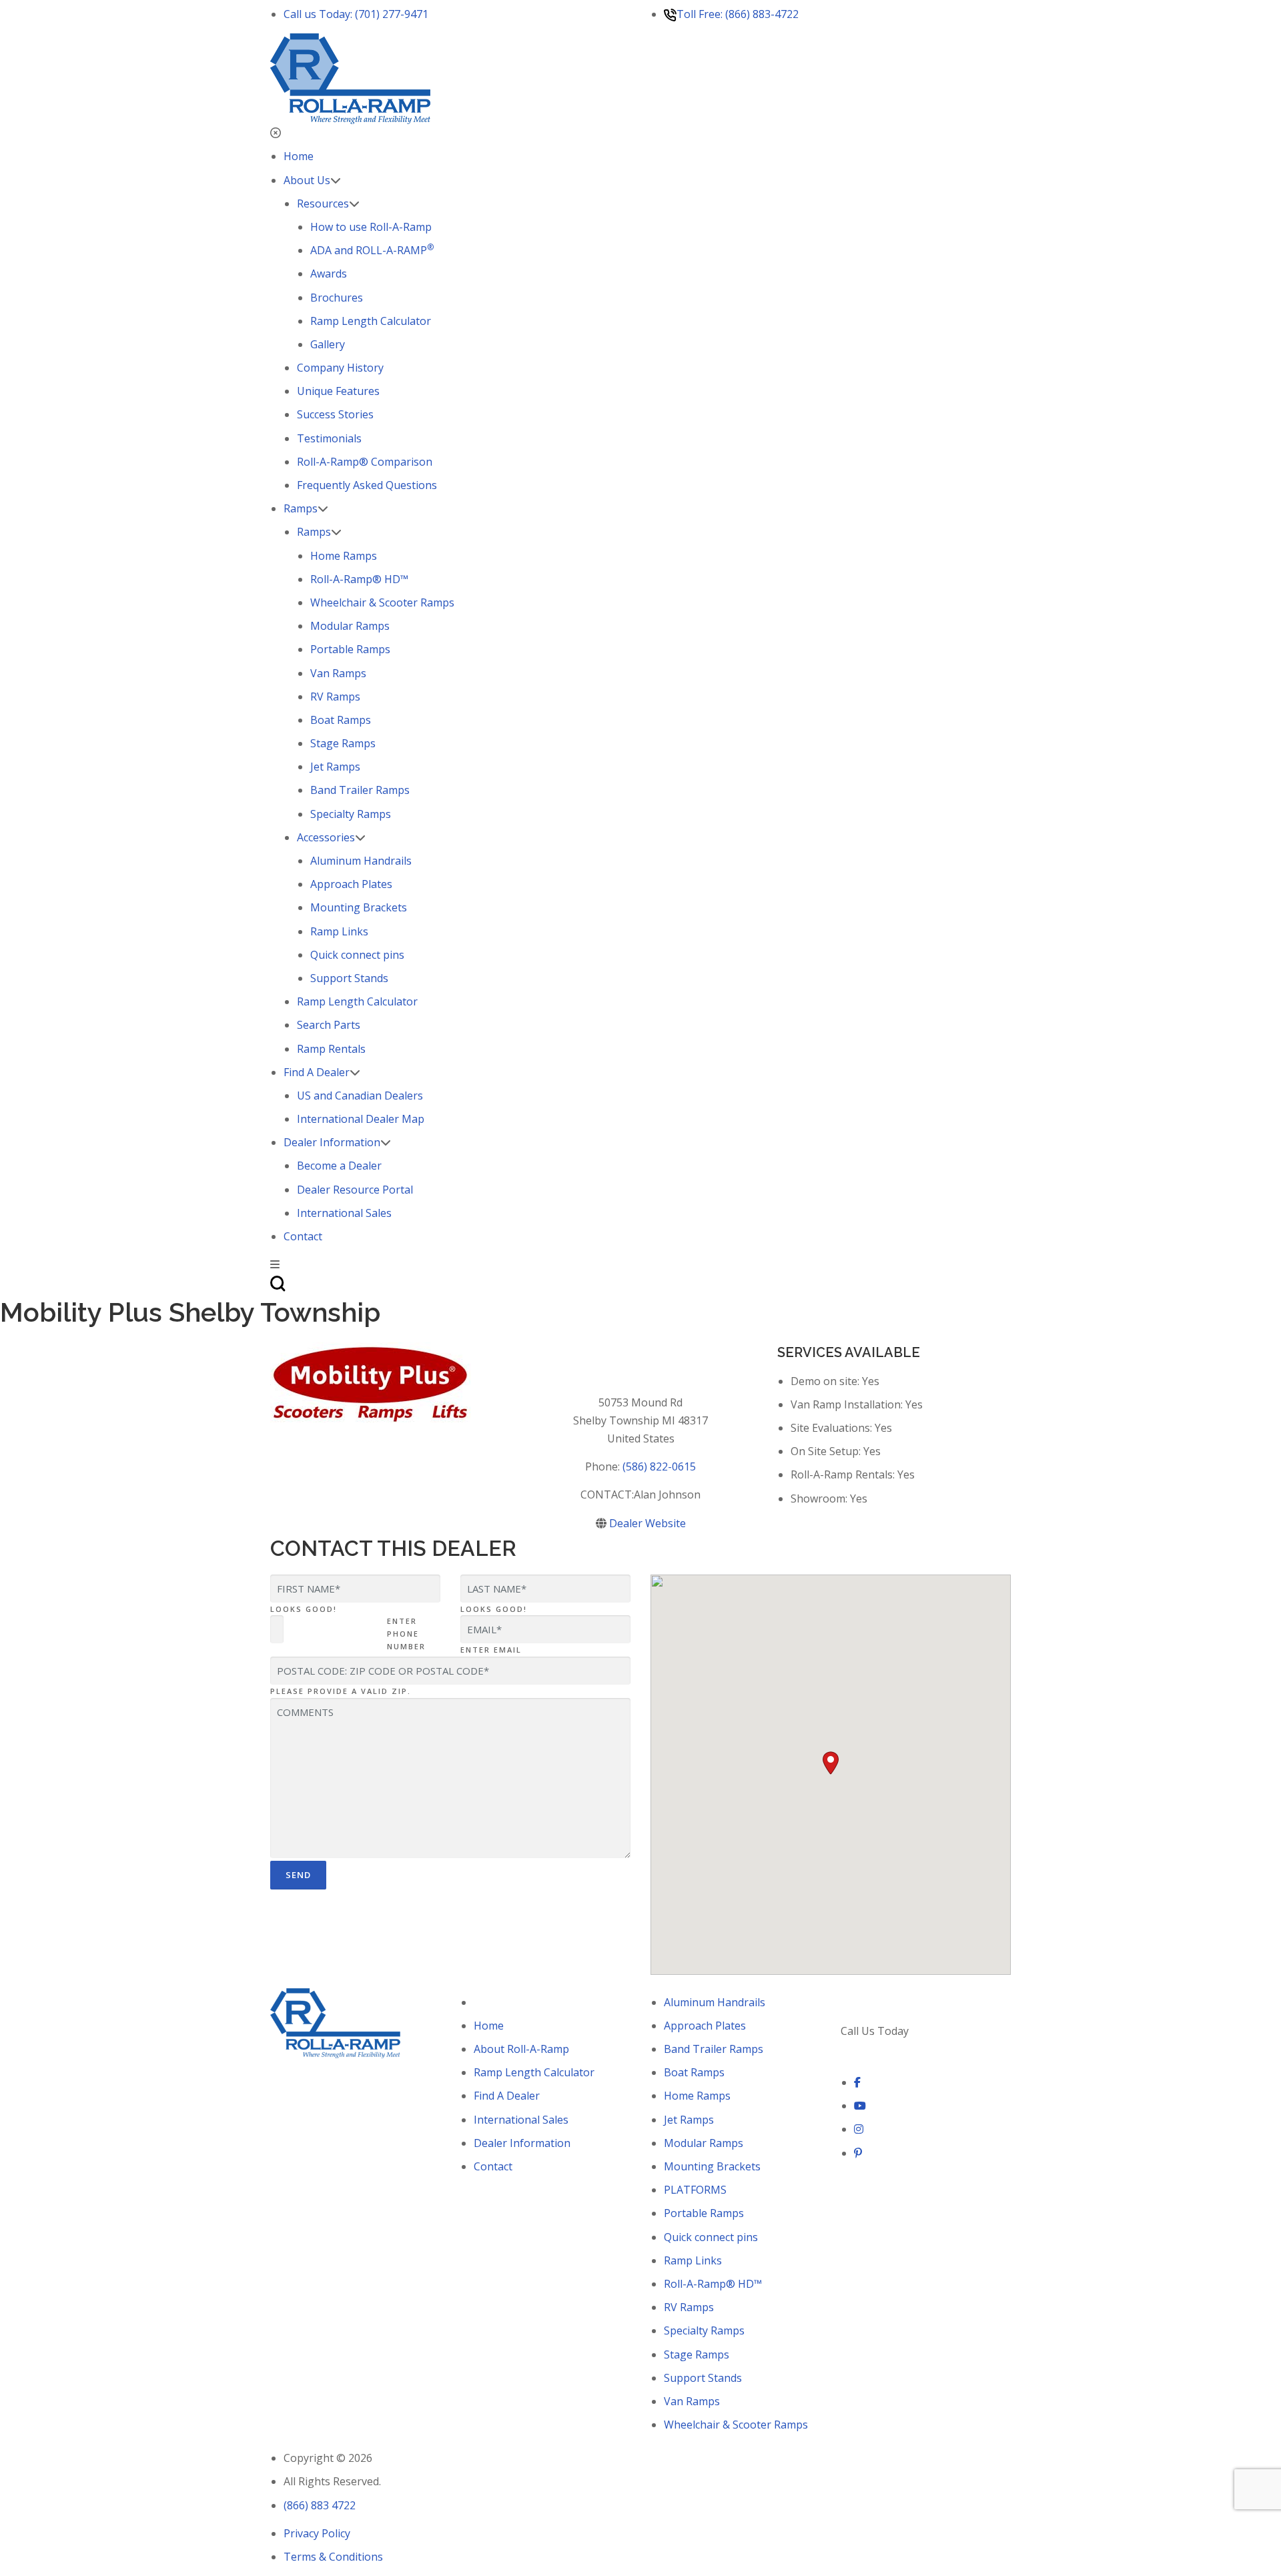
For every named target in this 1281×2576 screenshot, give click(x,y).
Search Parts (329, 1025)
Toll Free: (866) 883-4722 (738, 14)
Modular (350, 626)
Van (338, 673)
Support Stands (349, 978)
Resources (323, 203)
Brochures (337, 298)
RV (335, 697)
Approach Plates (351, 884)
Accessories (326, 837)
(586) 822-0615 (659, 1466)
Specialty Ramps (351, 814)
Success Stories (335, 414)
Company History (340, 368)
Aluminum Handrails (361, 861)
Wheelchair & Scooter (382, 602)
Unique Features (338, 391)
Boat (341, 720)
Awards (329, 274)
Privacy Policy (317, 2533)
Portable (350, 649)
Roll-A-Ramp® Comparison (365, 462)
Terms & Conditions (333, 2557)
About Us (307, 180)
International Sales (344, 1213)
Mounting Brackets (359, 907)
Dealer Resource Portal (355, 1190)
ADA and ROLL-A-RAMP (372, 250)
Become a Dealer (339, 1166)
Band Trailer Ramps (360, 790)
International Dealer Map (361, 1119)
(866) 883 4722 (877, 2049)
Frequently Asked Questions (367, 485)
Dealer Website (648, 1523)
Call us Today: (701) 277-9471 (356, 14)
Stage (343, 743)
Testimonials (329, 438)
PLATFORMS (695, 2190)
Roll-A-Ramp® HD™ (359, 579)
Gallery (328, 344)
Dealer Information (332, 1142)
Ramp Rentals (331, 1049)
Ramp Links (339, 931)
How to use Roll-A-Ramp (371, 227)
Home (299, 156)
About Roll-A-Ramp (521, 2049)
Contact (303, 1236)
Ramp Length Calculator (371, 321)
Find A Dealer (317, 1072)
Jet (335, 767)
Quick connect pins (357, 955)
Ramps (301, 508)
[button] (831, 1763)
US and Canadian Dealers (360, 1096)
